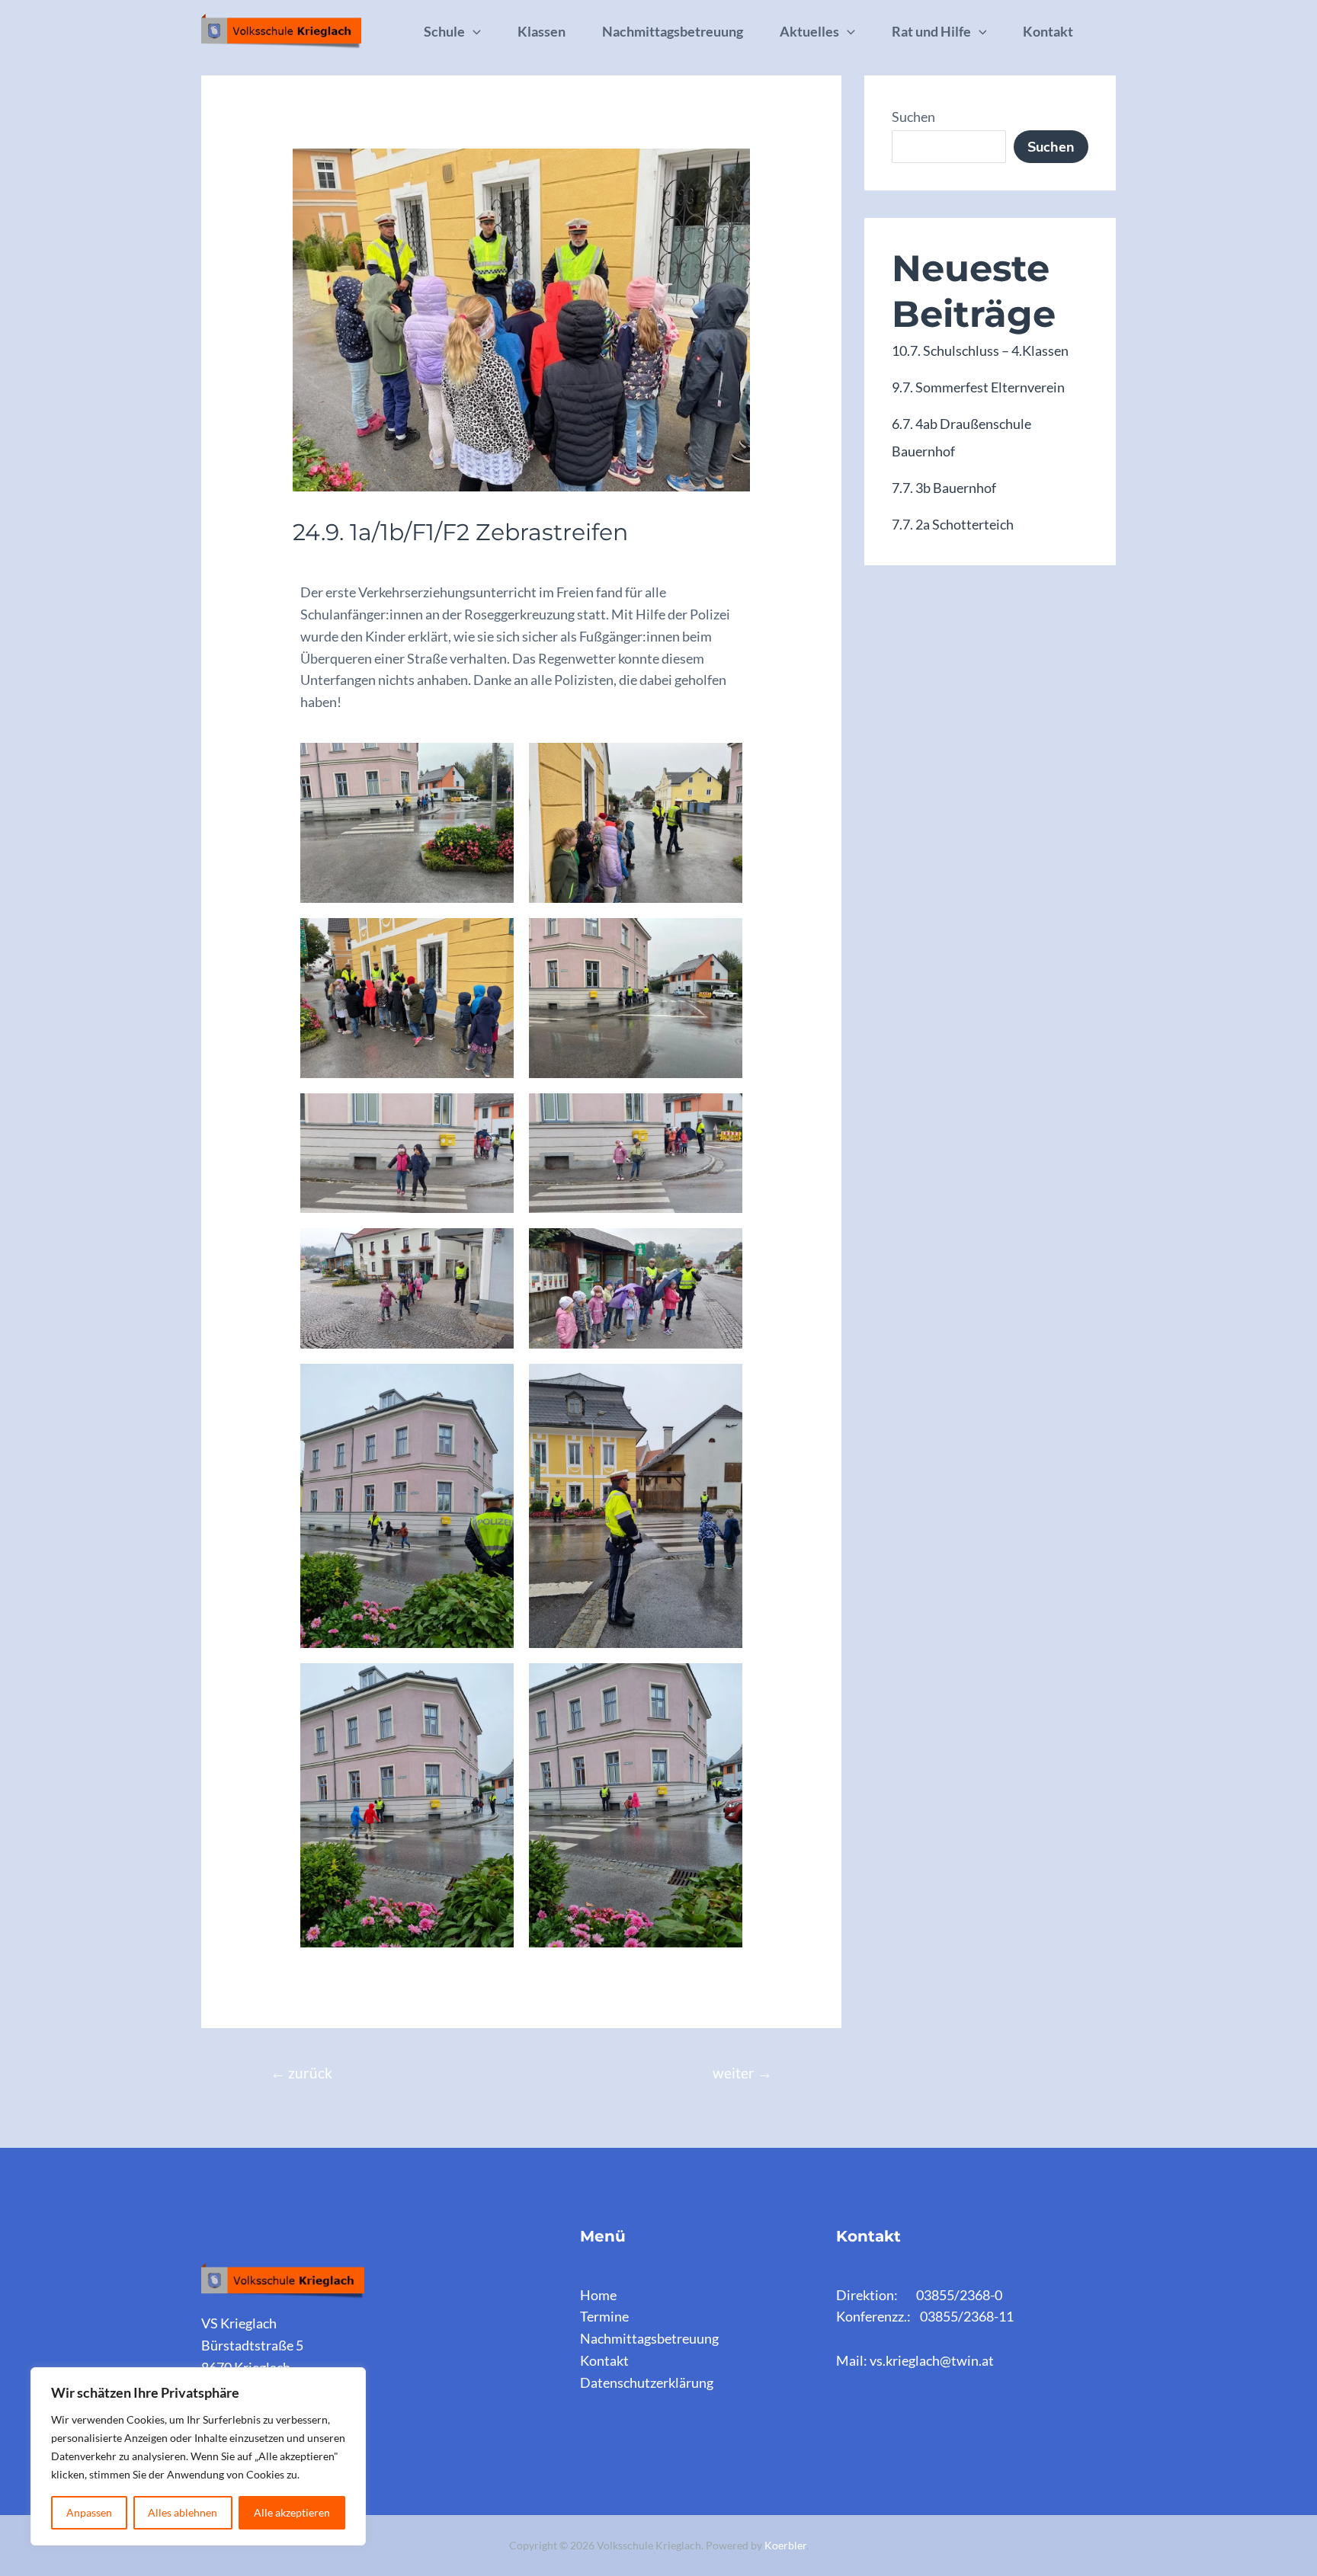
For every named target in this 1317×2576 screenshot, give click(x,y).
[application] (473, 31)
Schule (444, 31)
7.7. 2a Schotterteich (953, 524)
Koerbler (785, 2545)
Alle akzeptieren (292, 2512)
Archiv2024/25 (345, 564)
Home (598, 2295)
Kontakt (1048, 31)
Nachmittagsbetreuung (673, 31)
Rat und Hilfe (931, 31)
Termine (604, 2316)
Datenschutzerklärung (647, 2382)
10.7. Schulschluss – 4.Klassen (980, 350)
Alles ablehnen (183, 2512)
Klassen (542, 31)
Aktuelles (809, 31)
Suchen (913, 117)
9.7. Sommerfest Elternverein (978, 387)
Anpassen (89, 2512)
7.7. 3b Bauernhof (944, 488)
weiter (742, 2073)
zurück (301, 2073)
